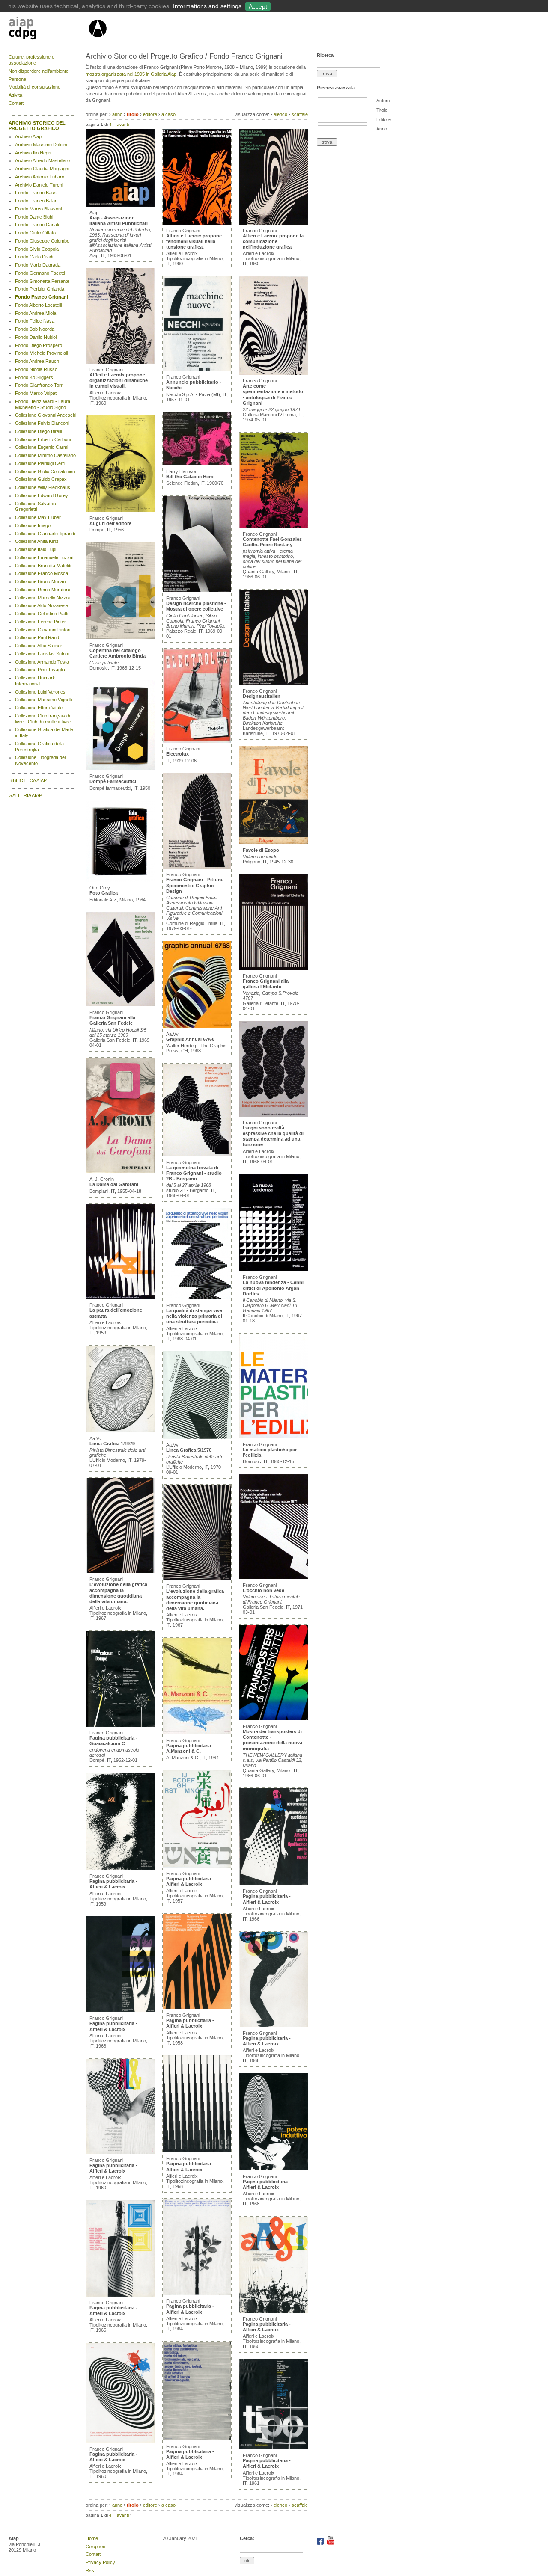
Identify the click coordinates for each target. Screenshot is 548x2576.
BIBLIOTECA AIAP (28, 780)
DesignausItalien (262, 696)
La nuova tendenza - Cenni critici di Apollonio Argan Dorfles (273, 1288)
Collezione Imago (33, 525)
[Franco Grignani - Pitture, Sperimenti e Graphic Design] (197, 867)
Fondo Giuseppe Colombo (42, 241)
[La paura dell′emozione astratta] (120, 1297)
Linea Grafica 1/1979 (112, 1444)
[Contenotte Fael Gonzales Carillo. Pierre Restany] (274, 526)
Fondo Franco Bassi (36, 193)
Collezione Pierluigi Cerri (40, 463)
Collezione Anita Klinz (37, 541)
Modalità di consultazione (34, 87)
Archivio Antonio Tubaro (40, 177)
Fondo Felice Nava (35, 321)
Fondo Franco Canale (38, 225)
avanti (123, 124)
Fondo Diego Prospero (39, 345)
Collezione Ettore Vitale (39, 708)
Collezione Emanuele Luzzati (45, 557)
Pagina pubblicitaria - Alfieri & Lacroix (113, 1884)
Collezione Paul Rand (37, 637)
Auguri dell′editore (110, 523)
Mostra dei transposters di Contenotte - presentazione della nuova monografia (273, 1740)
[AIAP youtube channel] (331, 2543)
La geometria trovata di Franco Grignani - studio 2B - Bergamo (194, 1173)
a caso (168, 114)
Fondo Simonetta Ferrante (42, 281)
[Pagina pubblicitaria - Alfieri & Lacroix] (120, 1868)
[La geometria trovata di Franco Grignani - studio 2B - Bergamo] (197, 1155)
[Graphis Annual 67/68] (197, 1026)
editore (150, 114)
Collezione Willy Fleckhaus (43, 487)
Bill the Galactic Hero (190, 477)
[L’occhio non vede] (274, 1577)
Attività (15, 95)
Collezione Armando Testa (42, 662)
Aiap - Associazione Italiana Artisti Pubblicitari (119, 221)
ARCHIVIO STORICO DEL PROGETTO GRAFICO (37, 126)
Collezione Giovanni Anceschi (46, 415)
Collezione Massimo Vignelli (43, 700)
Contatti (16, 103)
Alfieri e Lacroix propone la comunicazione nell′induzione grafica (273, 241)
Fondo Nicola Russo (36, 369)
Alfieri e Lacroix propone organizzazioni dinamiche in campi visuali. (119, 380)
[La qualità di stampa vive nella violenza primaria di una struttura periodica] (197, 1298)
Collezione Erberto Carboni (43, 439)
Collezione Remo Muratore (43, 590)
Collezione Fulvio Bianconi (42, 423)
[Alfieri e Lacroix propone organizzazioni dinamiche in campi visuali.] (120, 362)
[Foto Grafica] (120, 880)
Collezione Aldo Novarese (42, 605)
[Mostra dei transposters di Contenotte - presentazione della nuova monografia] (274, 1719)
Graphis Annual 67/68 (190, 1039)
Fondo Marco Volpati (36, 393)
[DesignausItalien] (274, 683)
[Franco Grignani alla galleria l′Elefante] (274, 968)
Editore (384, 119)
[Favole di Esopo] (274, 842)
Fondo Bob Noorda (35, 329)
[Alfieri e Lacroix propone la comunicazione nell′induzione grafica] (274, 223)
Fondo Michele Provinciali (41, 353)
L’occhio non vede (264, 1590)
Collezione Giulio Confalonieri (45, 471)
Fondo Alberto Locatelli (38, 305)
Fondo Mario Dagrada (38, 265)
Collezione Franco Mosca (42, 573)
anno (117, 114)
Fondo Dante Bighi (34, 217)
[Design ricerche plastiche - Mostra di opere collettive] (197, 590)
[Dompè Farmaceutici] (120, 768)
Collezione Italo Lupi (36, 549)
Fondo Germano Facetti (40, 273)
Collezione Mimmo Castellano (45, 455)
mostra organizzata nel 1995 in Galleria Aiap (131, 74)
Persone (17, 79)
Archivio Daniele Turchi (39, 185)
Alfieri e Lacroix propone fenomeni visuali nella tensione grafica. (194, 241)
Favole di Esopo (261, 850)
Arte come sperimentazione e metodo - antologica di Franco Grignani (273, 394)
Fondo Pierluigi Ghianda (40, 289)
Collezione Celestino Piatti (42, 614)
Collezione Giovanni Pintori (43, 630)
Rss (90, 2570)
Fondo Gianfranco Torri (39, 385)
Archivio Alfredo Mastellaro (42, 160)
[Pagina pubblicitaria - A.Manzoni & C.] (197, 1733)
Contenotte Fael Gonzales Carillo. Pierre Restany (272, 542)
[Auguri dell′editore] (120, 510)
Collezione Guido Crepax (41, 479)
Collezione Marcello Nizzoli (43, 598)
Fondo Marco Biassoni (38, 209)
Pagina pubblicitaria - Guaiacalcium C (113, 1741)
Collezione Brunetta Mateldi (43, 566)
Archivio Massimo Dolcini (41, 145)
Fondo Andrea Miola (36, 313)
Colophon (95, 2546)
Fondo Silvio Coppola (37, 249)
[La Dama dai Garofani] (120, 1171)
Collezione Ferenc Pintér (40, 622)
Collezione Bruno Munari (40, 581)
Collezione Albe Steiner (39, 646)
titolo (133, 114)
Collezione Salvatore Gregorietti (36, 507)
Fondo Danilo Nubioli (36, 337)
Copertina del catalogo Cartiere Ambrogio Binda (118, 653)
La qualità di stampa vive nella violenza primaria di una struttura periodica (194, 1316)
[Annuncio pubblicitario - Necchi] (197, 369)
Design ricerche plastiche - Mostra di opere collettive (196, 606)
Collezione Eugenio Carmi (42, 447)
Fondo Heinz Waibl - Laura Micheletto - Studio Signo (43, 404)
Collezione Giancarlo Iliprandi (45, 534)
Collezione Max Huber (38, 517)
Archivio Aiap (28, 136)
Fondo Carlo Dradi (34, 257)
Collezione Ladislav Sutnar (42, 654)
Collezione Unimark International (35, 681)
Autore (383, 101)
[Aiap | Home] (97, 41)
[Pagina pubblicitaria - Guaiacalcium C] (120, 1725)
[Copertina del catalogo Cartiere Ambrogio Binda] (120, 637)
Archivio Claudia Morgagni (42, 169)
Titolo (382, 110)
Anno (382, 129)
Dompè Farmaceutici (113, 781)
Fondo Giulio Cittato (35, 233)
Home (92, 2538)
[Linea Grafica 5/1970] (197, 1437)
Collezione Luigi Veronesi (41, 692)
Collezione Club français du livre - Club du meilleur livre (43, 719)
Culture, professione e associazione (31, 60)
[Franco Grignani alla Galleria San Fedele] (120, 1005)
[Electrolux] (197, 741)
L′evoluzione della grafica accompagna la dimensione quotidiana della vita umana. (118, 1593)
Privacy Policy (100, 2562)
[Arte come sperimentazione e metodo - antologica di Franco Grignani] (274, 373)
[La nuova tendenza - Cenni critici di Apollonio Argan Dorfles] (274, 1269)
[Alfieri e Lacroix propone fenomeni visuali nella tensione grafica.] (197, 223)
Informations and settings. (208, 6)
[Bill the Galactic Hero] (197, 464)
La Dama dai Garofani (114, 1184)
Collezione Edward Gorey (42, 495)
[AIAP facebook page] (321, 2543)
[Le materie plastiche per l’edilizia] (274, 1437)
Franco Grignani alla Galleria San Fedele (112, 1020)
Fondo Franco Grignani (42, 297)
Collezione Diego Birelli (38, 431)
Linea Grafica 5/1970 (189, 1450)
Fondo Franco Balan (36, 201)
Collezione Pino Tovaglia (40, 670)
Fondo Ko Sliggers (34, 377)
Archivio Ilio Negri (33, 153)
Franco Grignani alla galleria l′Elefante (266, 984)
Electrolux (177, 754)
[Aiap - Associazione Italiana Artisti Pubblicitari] (120, 205)
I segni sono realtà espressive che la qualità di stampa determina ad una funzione (273, 1136)
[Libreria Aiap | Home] (48, 30)
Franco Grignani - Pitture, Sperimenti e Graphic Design (195, 885)
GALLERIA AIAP (25, 795)
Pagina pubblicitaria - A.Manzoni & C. (190, 1748)
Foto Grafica (104, 893)
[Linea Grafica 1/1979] (120, 1431)
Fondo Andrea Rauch (37, 361)
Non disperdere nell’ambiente (39, 71)
